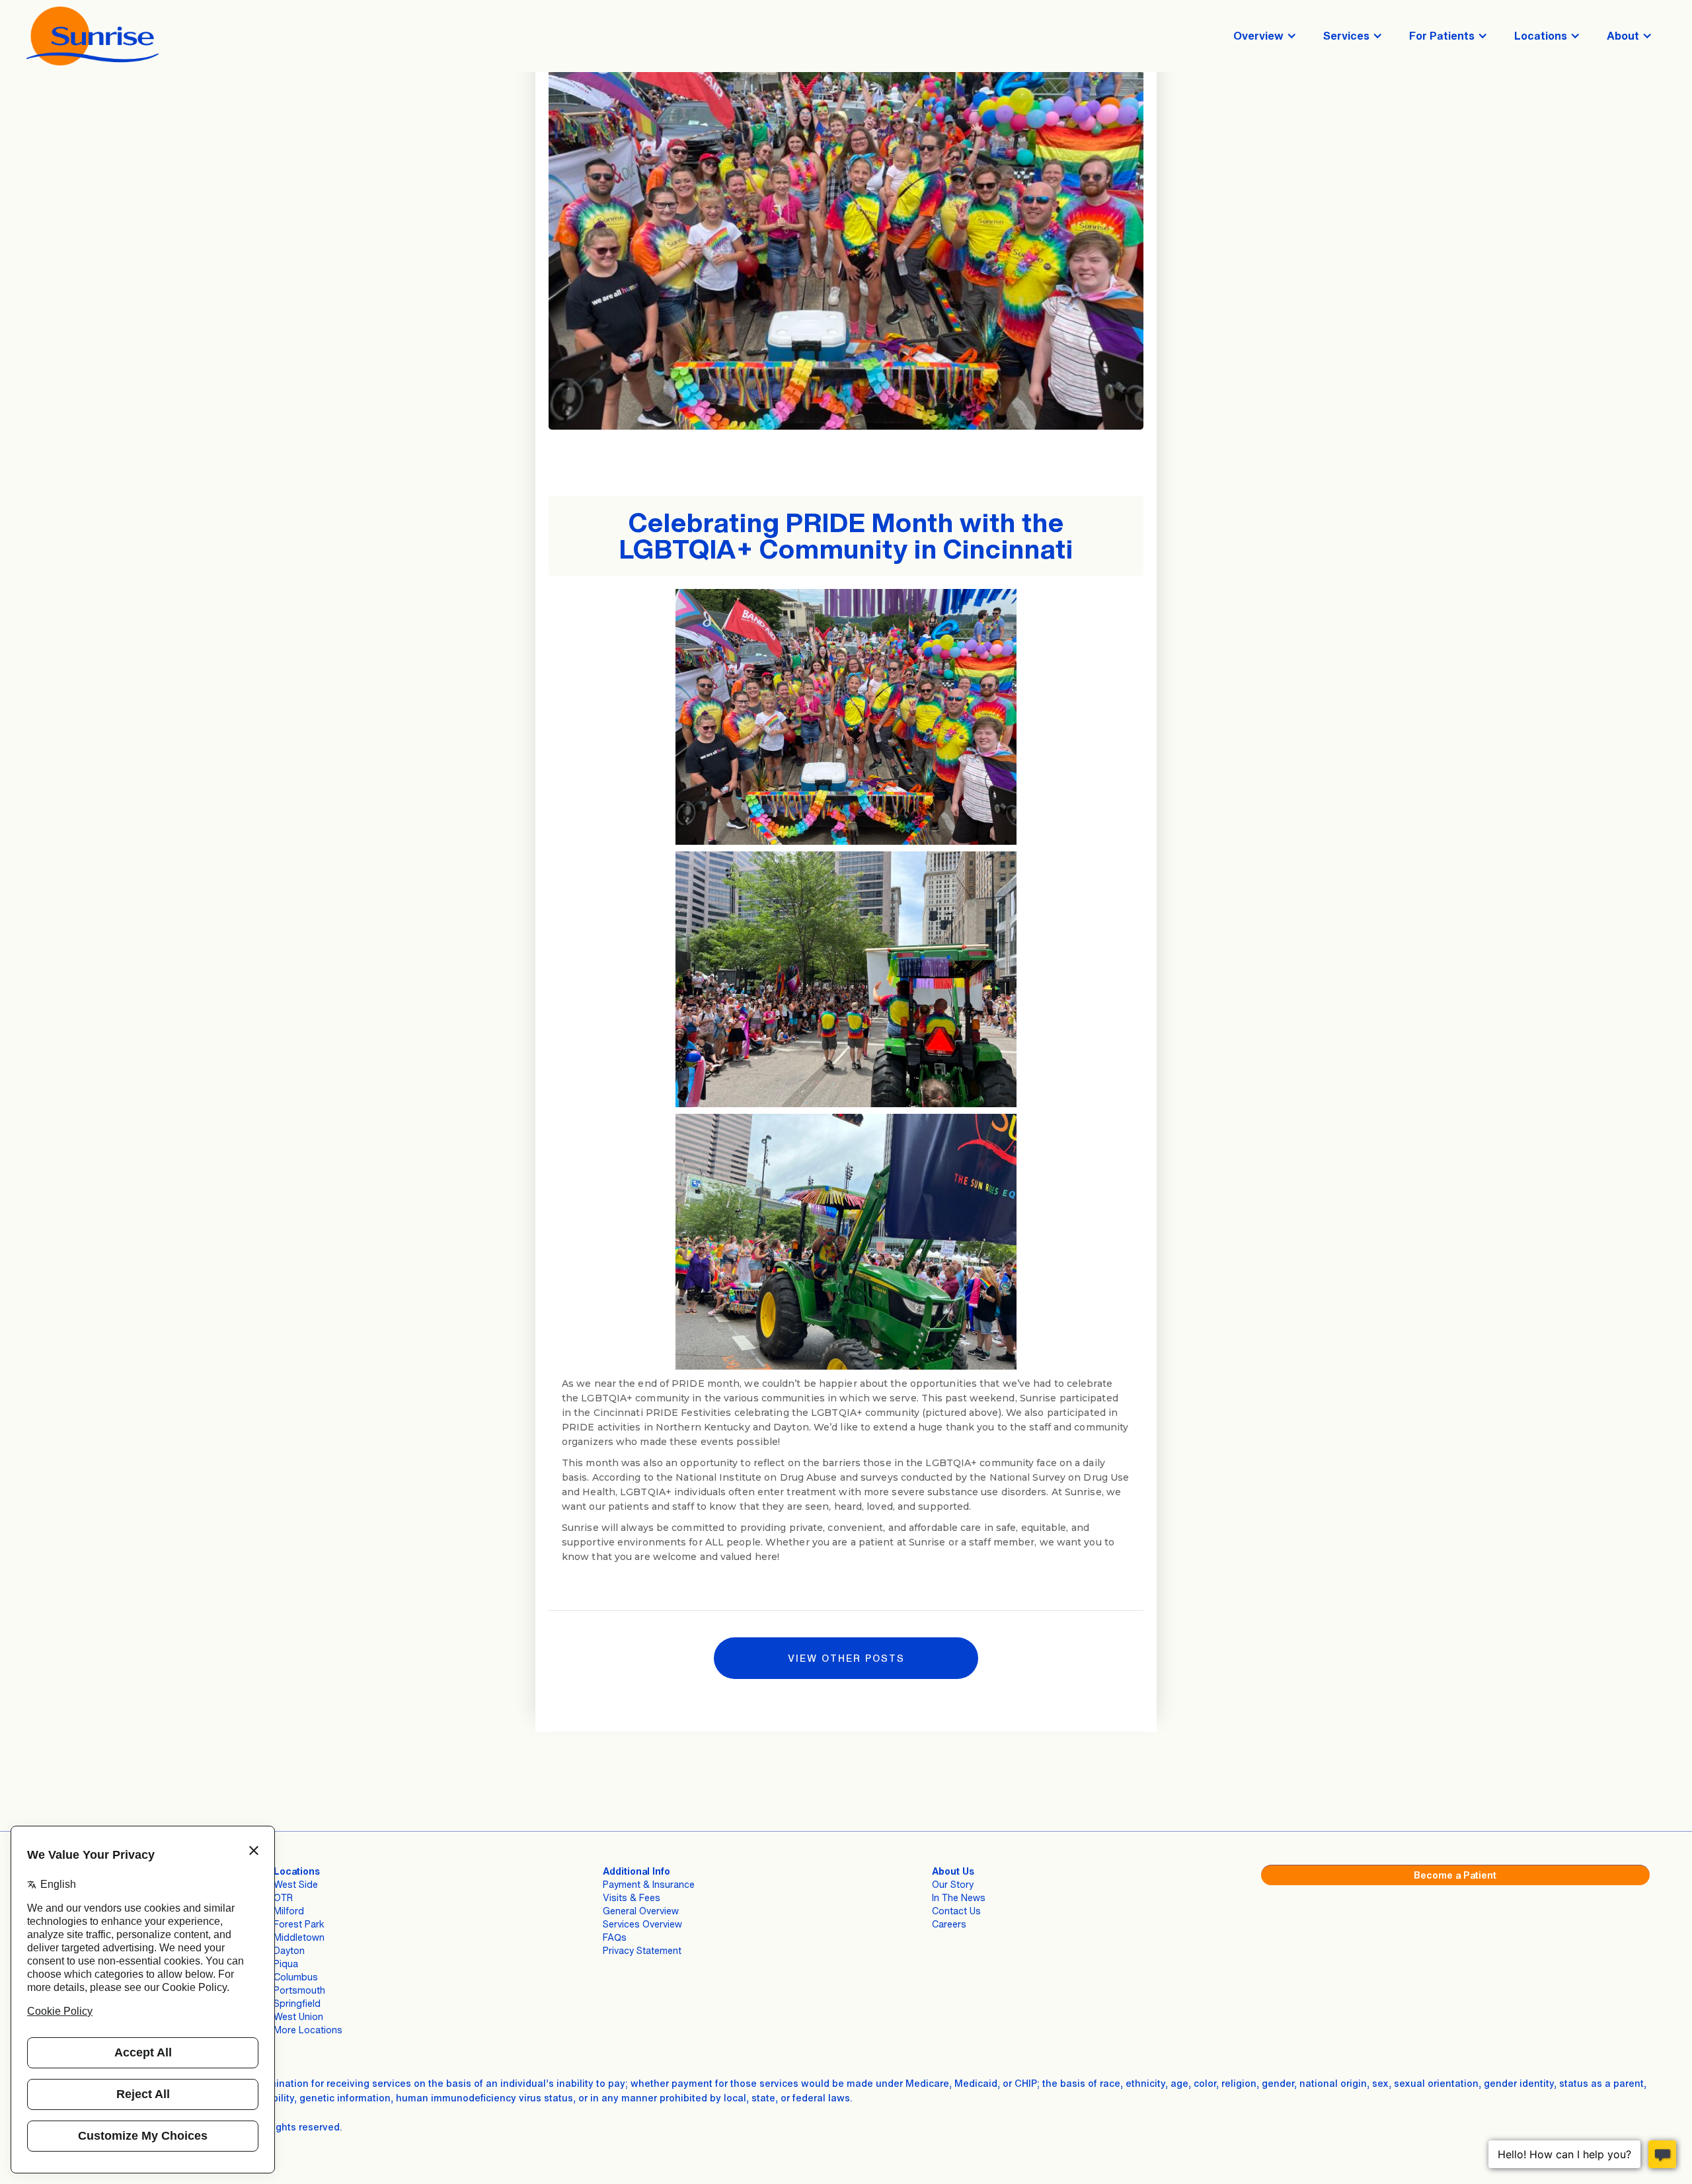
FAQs (615, 1937)
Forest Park (299, 1924)
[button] (1265, 36)
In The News (959, 1897)
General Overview (641, 1911)
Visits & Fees (632, 1897)
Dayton (289, 1950)
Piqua (286, 1964)
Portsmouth (299, 1990)
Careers (949, 1924)
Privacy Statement (642, 1950)
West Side (296, 1884)
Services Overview (642, 1924)
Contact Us (956, 1911)
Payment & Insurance (649, 1884)
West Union (298, 2016)
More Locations (308, 2030)
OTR (283, 1897)
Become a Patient (1455, 1875)
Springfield (297, 2003)
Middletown (299, 1937)
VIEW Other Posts (846, 1658)
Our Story (953, 1884)
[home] (93, 36)
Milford (289, 1911)
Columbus (296, 1977)
